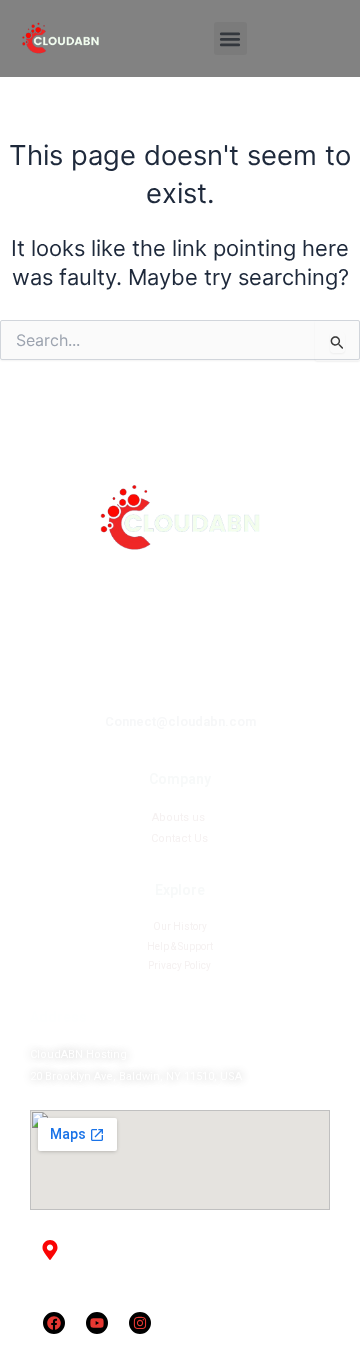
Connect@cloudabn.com (180, 721)
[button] (230, 38)
